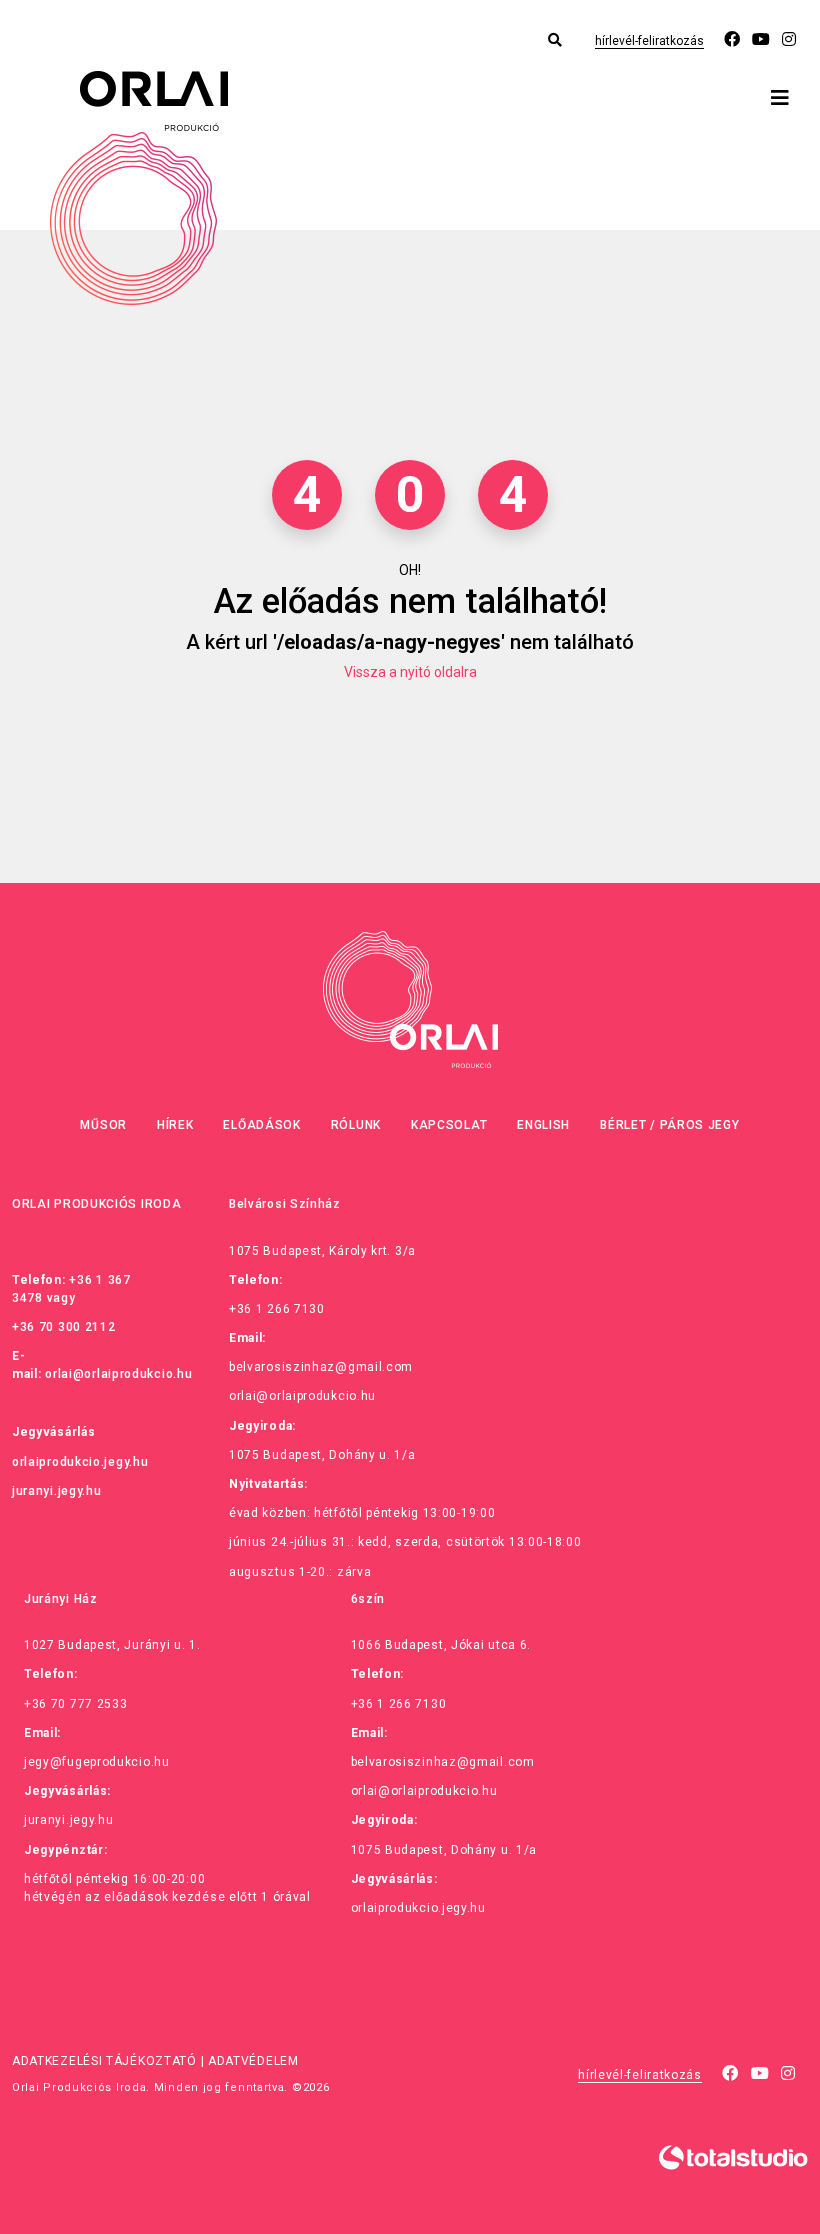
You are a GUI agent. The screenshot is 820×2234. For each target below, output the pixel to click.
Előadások (261, 1125)
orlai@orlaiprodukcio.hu (118, 1374)
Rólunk (356, 1125)
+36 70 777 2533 (76, 1704)
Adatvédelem (253, 2061)
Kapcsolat (449, 1125)
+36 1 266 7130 (277, 1309)
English (543, 1125)
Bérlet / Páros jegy (669, 1125)
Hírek (175, 1125)
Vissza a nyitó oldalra (410, 672)
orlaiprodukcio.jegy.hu (80, 1462)
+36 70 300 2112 (64, 1327)
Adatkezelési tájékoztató (104, 2061)
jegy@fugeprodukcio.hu (97, 1762)
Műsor (103, 1125)
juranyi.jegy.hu (57, 1491)
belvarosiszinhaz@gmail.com (321, 1367)
